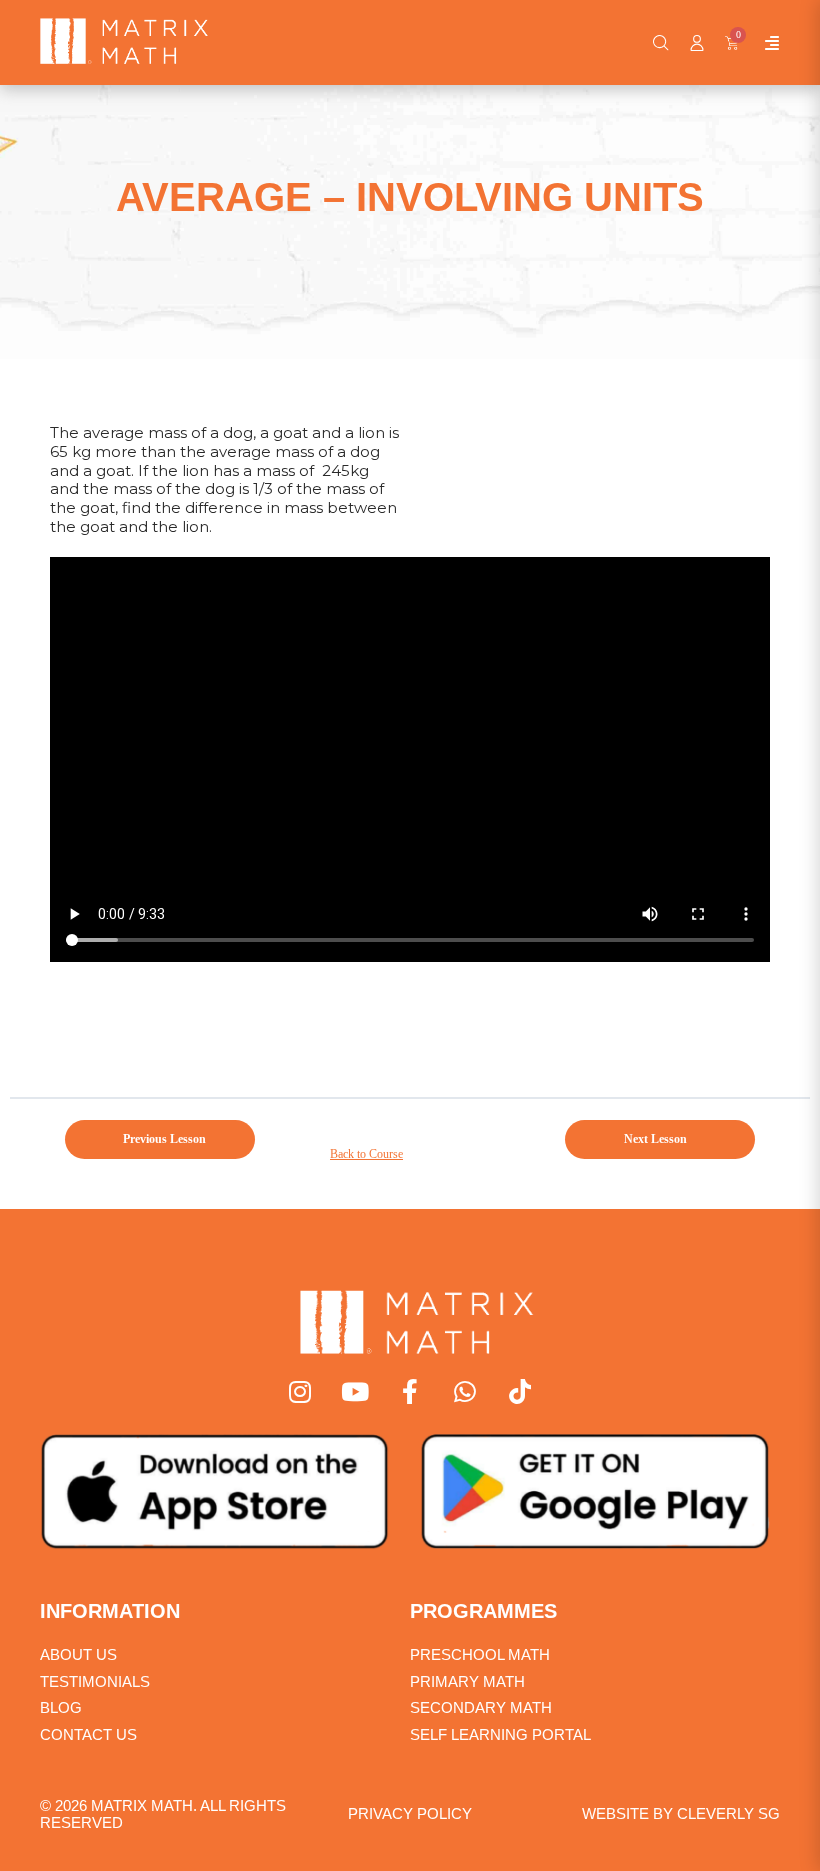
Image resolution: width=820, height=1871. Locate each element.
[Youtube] (355, 1391)
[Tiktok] (520, 1391)
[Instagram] (300, 1391)
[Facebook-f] (410, 1391)
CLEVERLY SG (728, 1813)
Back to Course (366, 1154)
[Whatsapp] (465, 1391)
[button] (661, 43)
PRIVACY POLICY (410, 1813)
